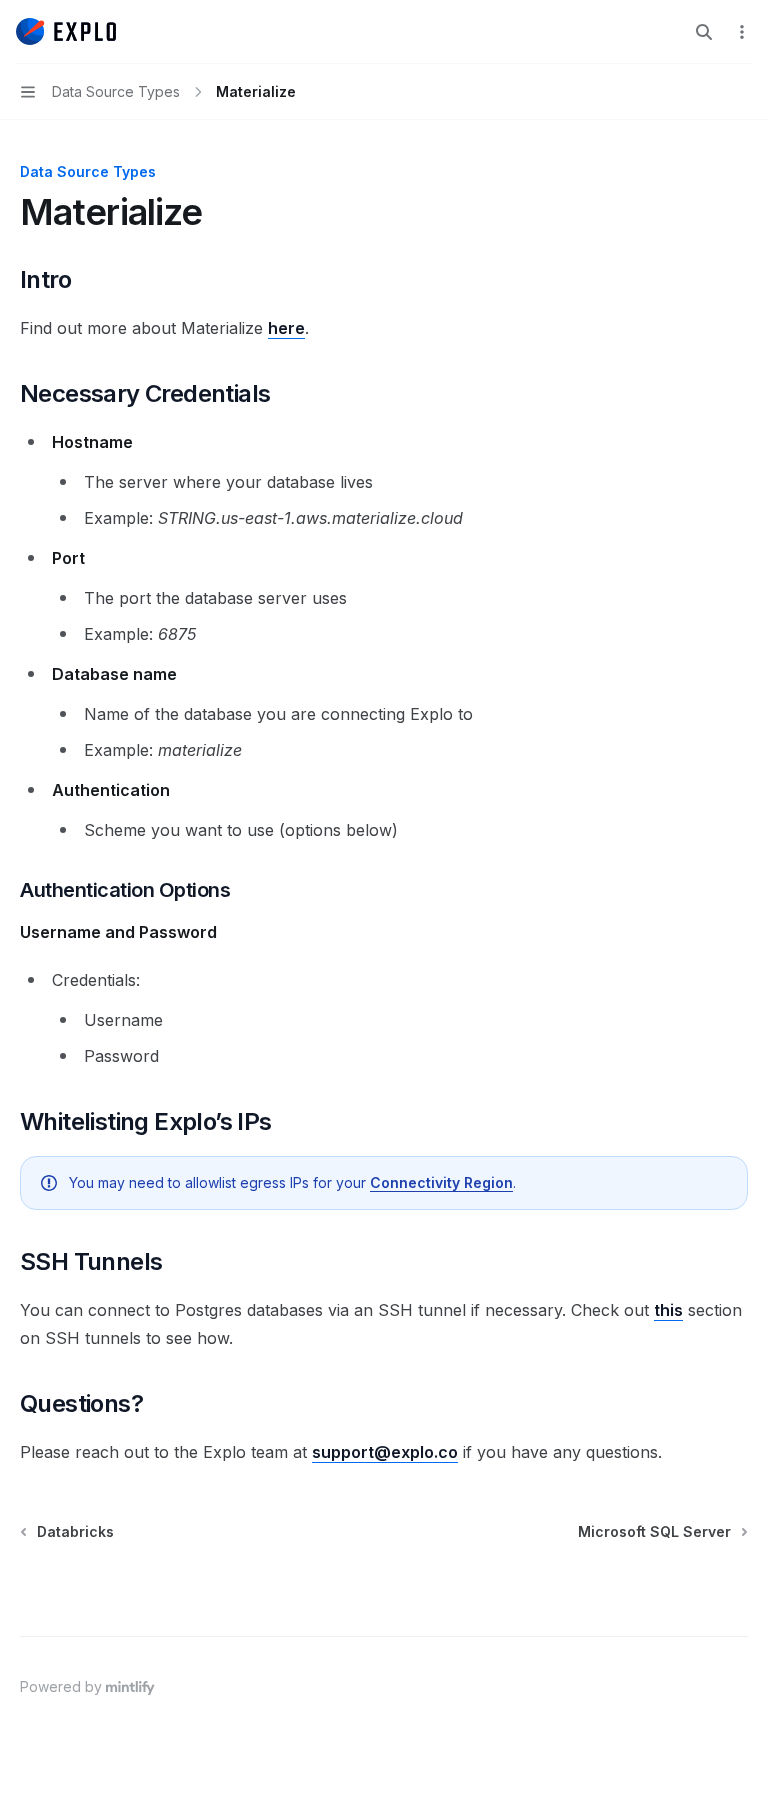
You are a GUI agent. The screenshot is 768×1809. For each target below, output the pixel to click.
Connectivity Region (441, 1182)
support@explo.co (385, 1452)
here (286, 328)
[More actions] (742, 32)
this (668, 1310)
